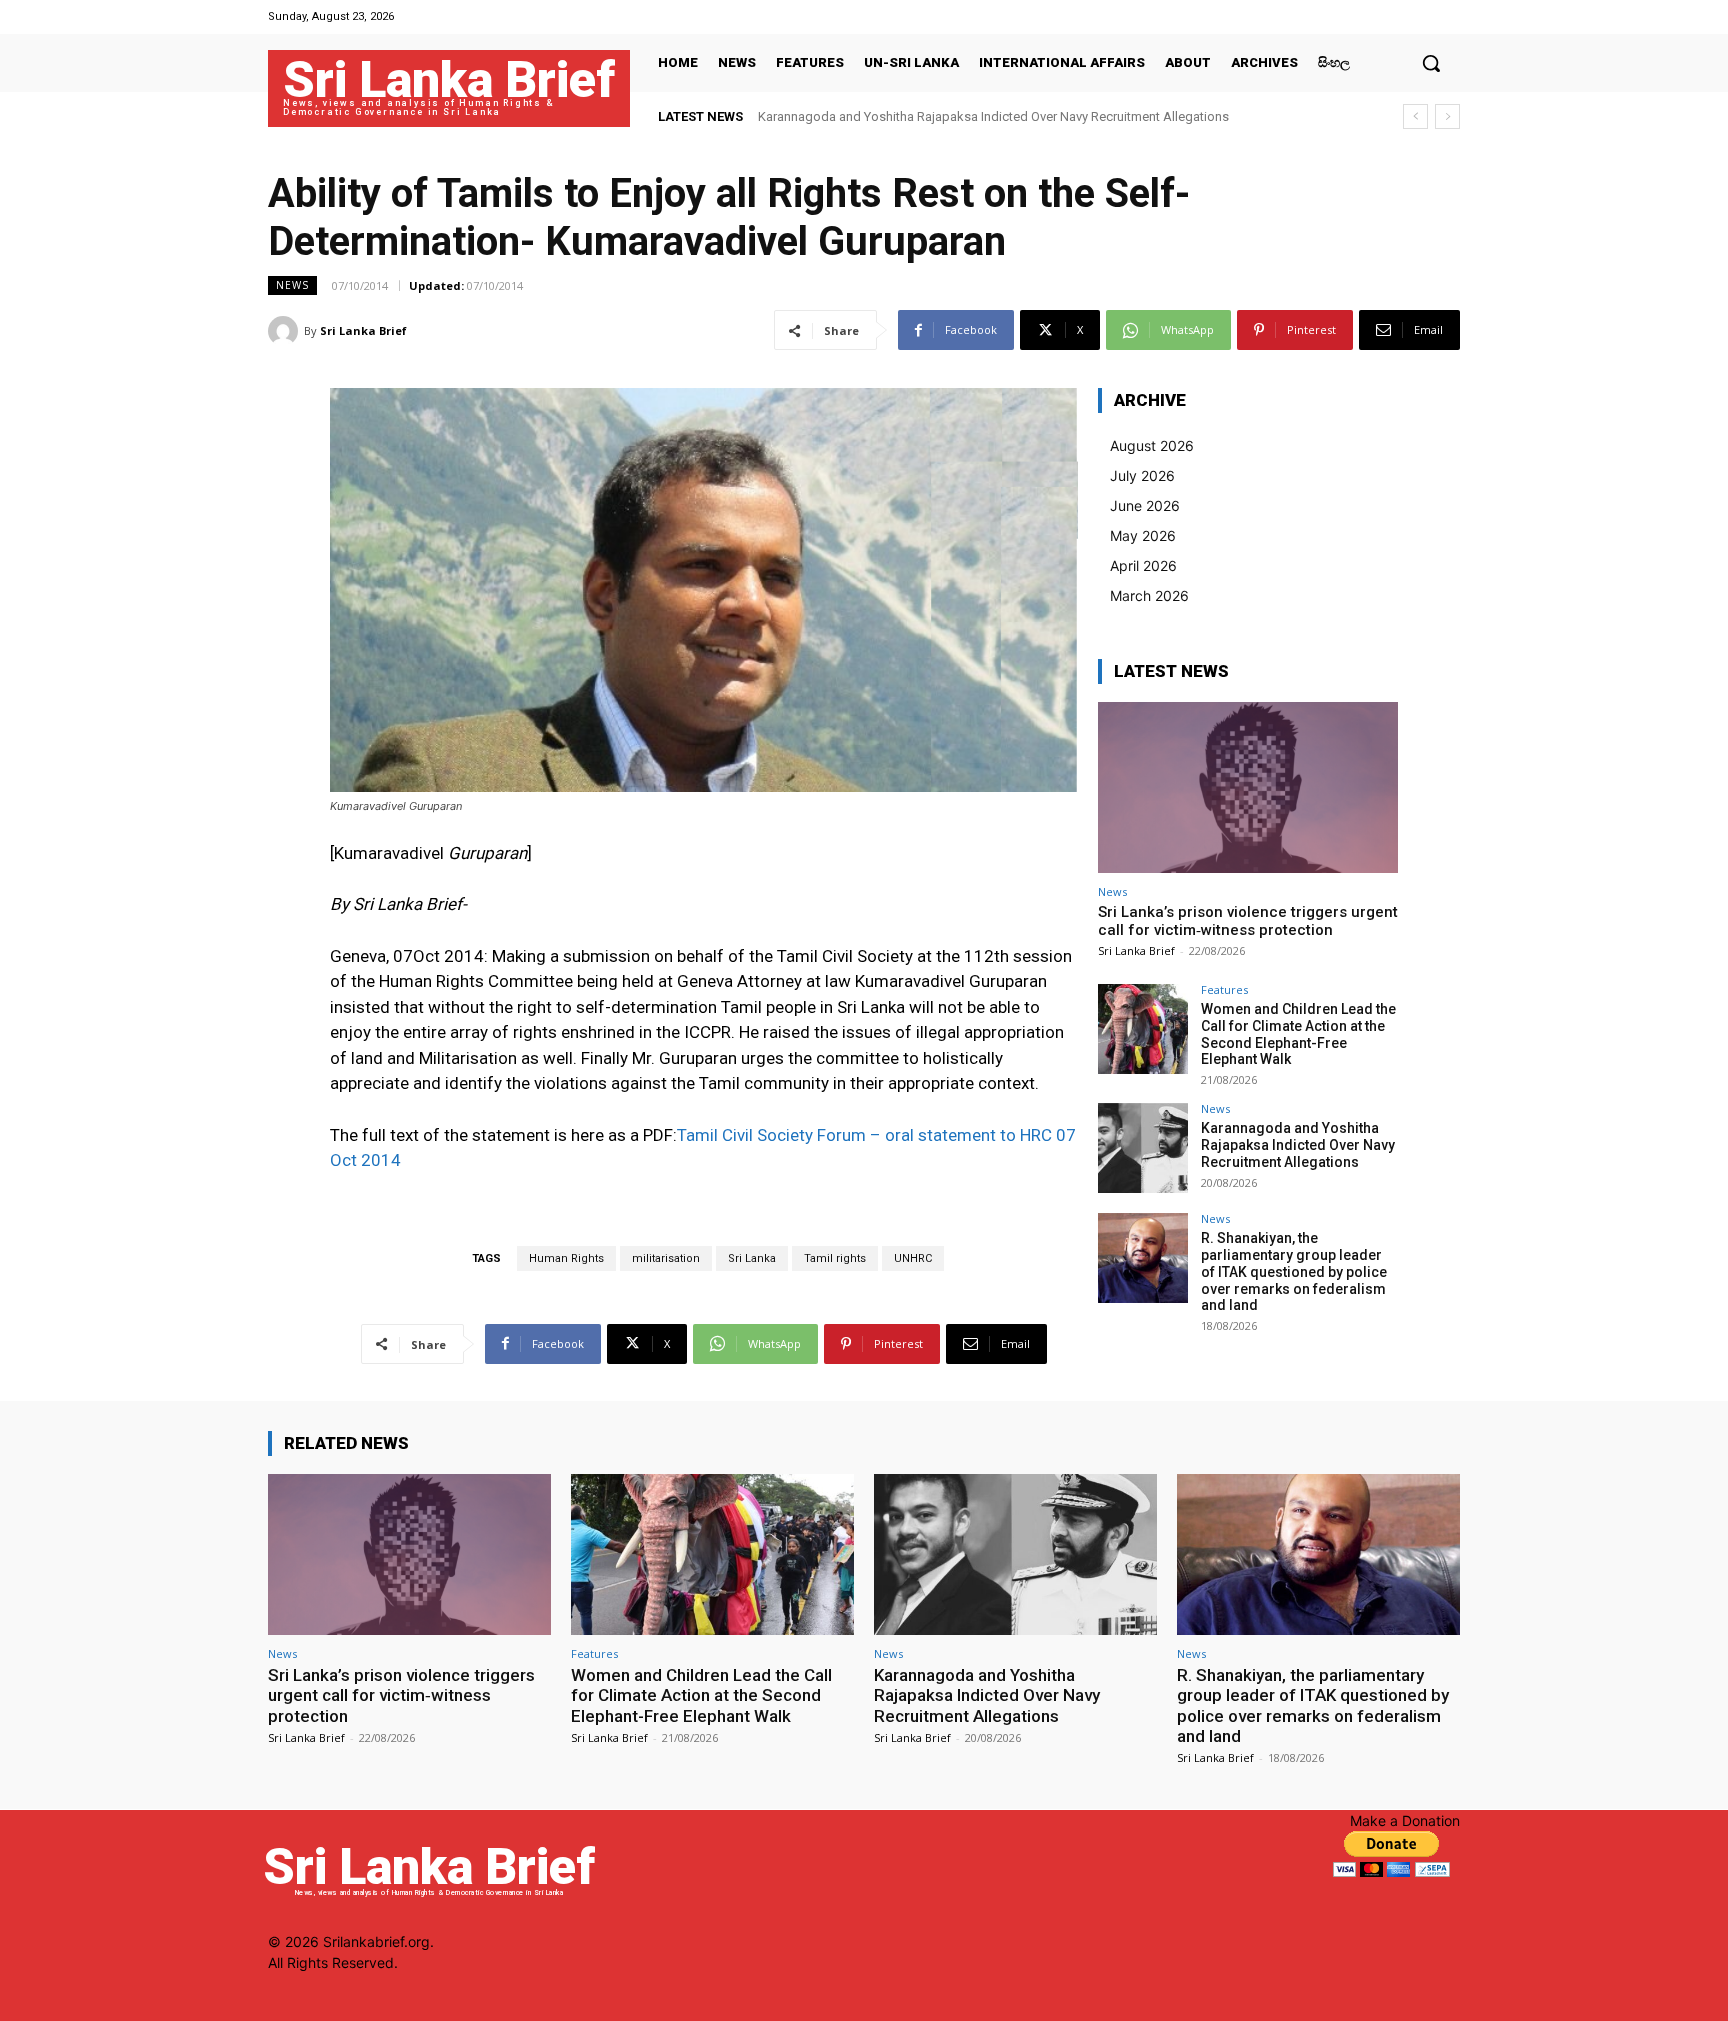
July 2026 (1142, 475)
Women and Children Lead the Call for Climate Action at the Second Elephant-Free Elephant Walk (1298, 1034)
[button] (1431, 63)
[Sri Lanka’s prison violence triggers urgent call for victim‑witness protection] (1248, 787)
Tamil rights (835, 1258)
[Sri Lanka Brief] (286, 331)
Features (1224, 989)
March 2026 (1149, 595)
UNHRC (913, 1258)
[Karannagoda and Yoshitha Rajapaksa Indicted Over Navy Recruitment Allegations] (1143, 1148)
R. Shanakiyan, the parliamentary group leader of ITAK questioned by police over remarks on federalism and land (1294, 1271)
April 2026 (1143, 565)
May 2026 (1143, 535)
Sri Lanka (752, 1258)
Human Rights (566, 1258)
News (292, 285)
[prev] (1415, 116)
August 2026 (1152, 445)
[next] (1447, 116)
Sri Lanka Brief (363, 330)
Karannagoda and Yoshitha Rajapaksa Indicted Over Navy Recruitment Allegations (993, 116)
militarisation (666, 1258)
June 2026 (1145, 505)
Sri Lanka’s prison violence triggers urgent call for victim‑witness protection (1248, 921)
